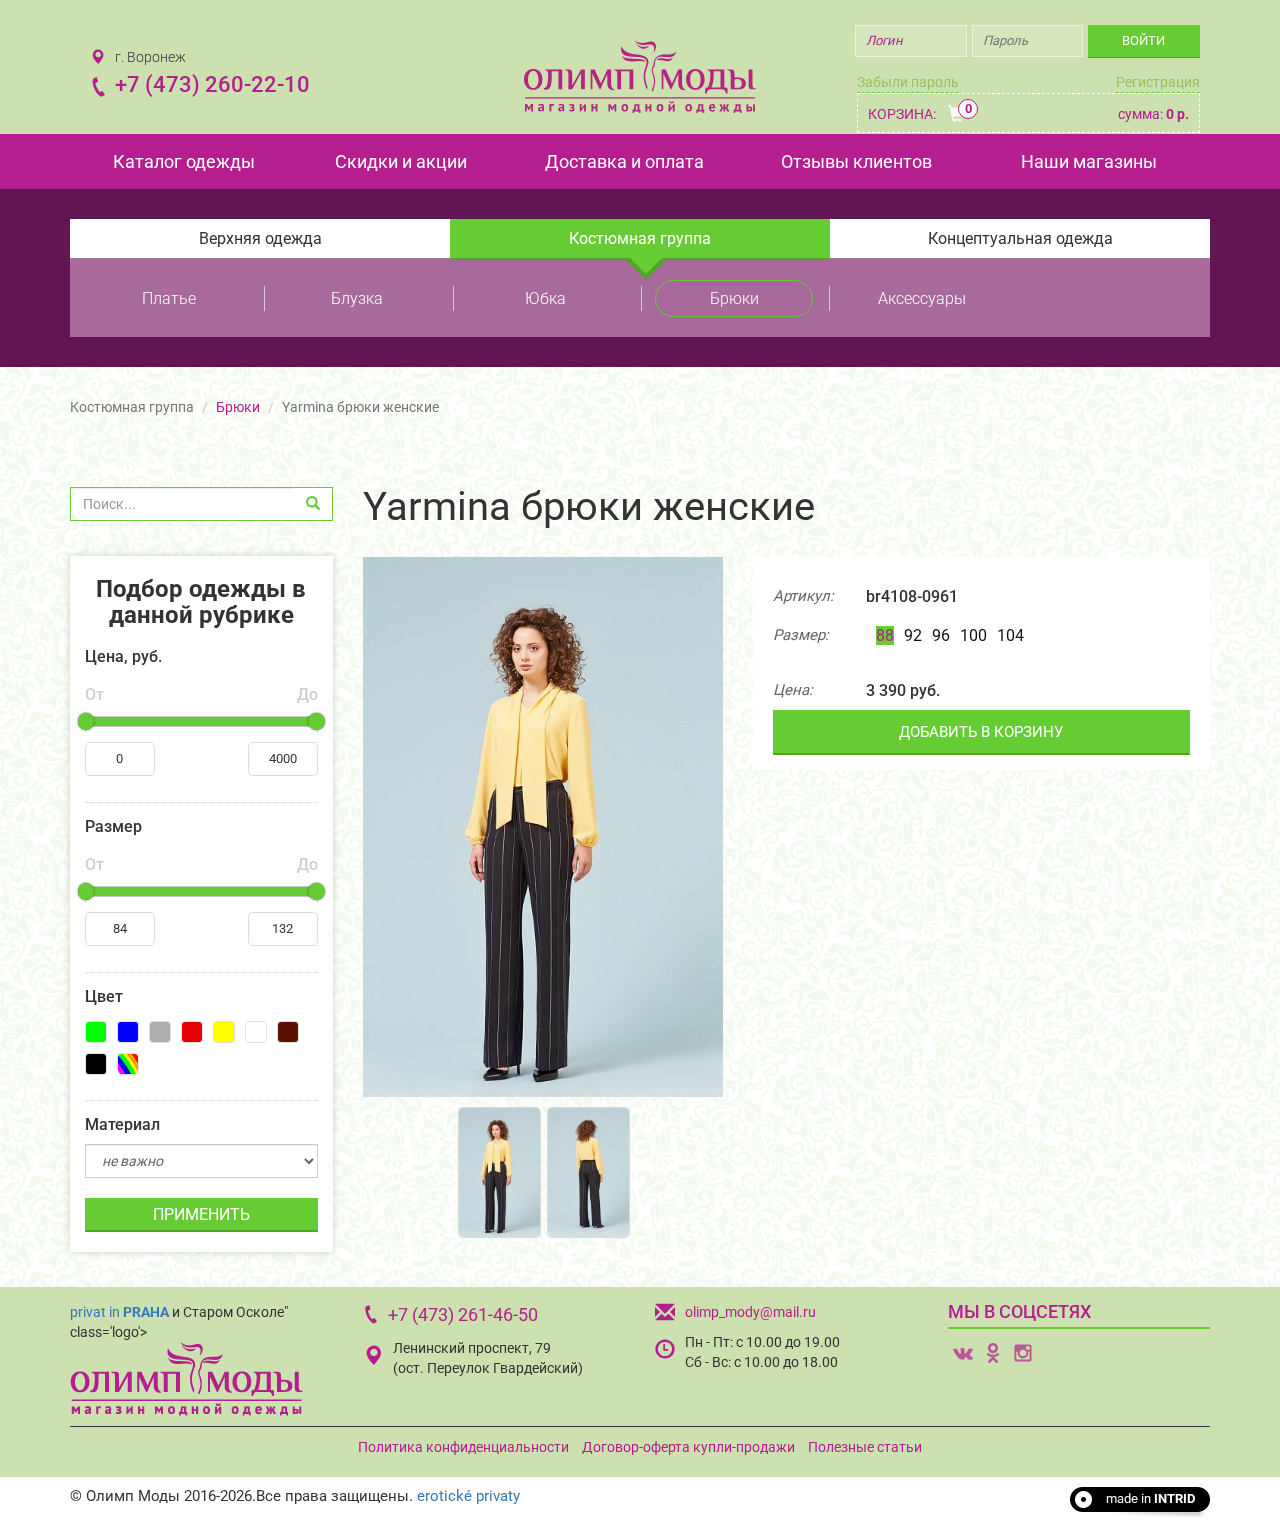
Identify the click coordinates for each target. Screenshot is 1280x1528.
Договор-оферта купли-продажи (688, 1447)
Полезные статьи (865, 1447)
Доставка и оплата (624, 161)
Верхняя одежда (260, 238)
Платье (169, 298)
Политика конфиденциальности (463, 1447)
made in (1150, 1498)
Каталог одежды (184, 161)
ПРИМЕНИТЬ (201, 1214)
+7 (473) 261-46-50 (463, 1314)
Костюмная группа (640, 238)
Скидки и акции (401, 161)
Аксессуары (922, 298)
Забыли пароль (908, 82)
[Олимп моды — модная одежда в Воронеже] (640, 76)
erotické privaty (468, 1496)
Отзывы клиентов (856, 161)
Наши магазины (1089, 161)
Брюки (734, 298)
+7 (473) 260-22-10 (212, 84)
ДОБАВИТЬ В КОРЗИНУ (981, 732)
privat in (119, 1312)
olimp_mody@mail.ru (750, 1312)
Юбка (545, 298)
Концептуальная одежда (1020, 238)
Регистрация (1158, 82)
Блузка (357, 298)
